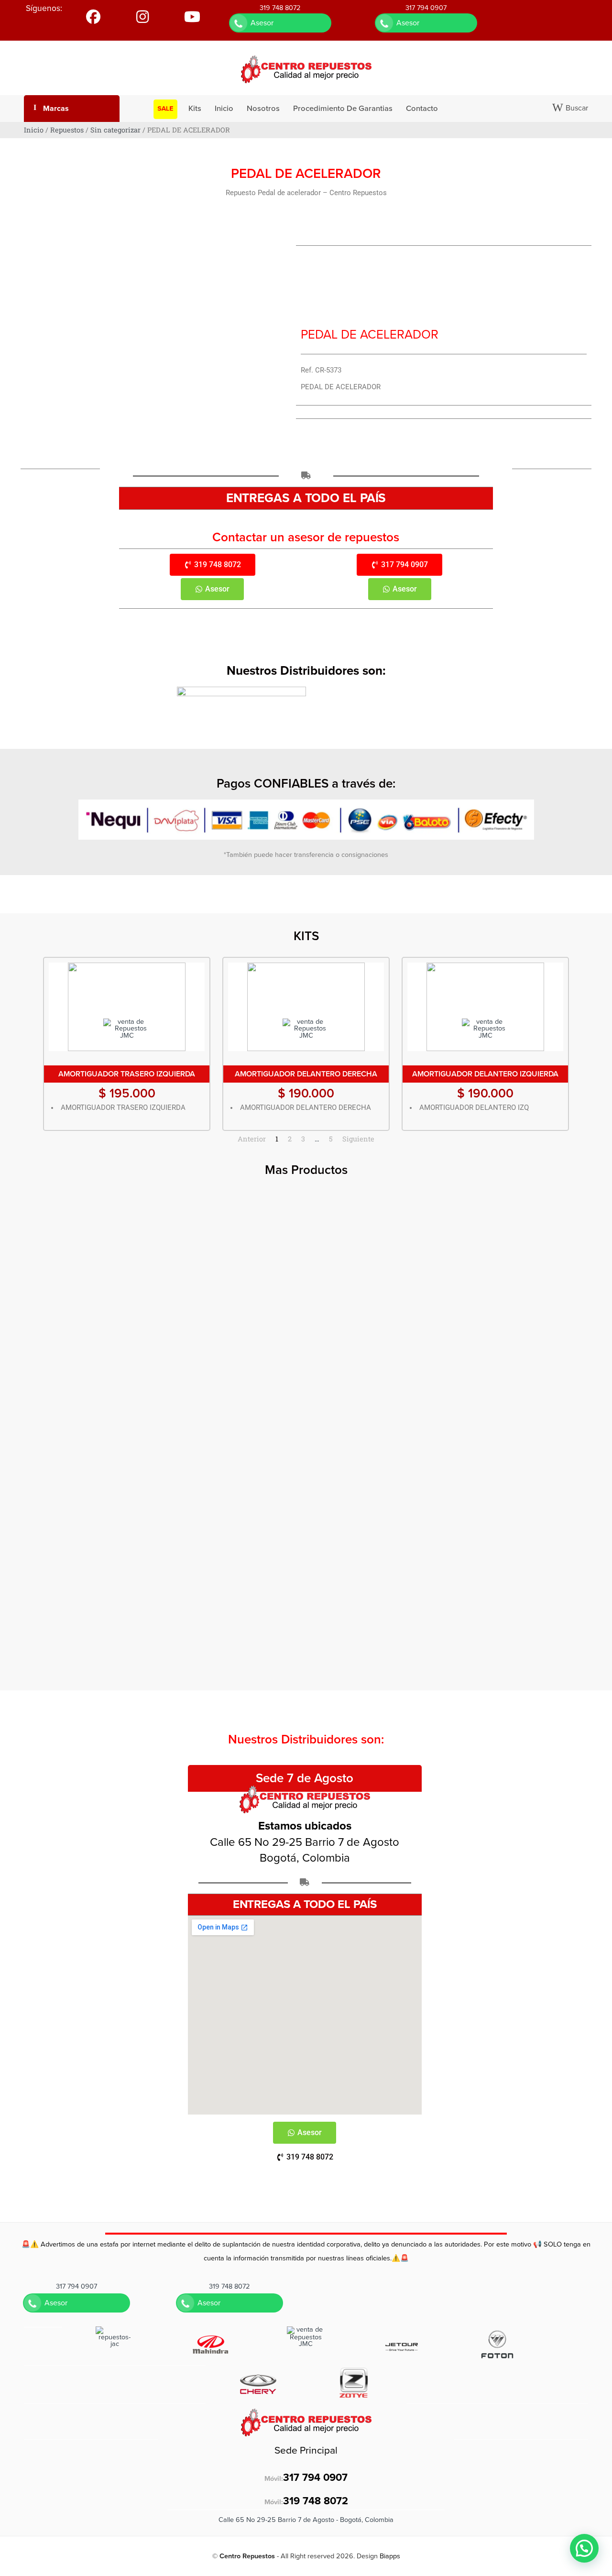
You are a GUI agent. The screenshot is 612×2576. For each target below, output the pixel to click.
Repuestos (67, 130)
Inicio (34, 130)
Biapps (390, 2556)
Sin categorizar (115, 130)
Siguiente (358, 1139)
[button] (584, 2548)
